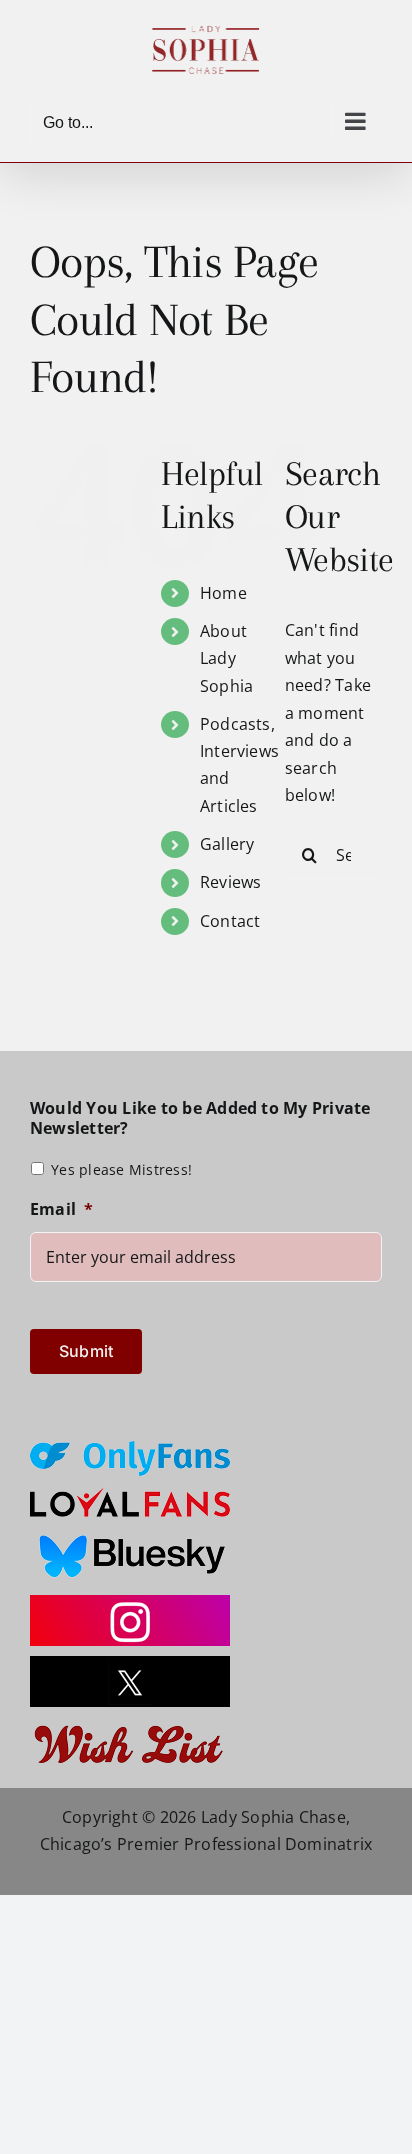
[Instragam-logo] (130, 1603)
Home (223, 593)
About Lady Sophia (226, 658)
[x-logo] (130, 1664)
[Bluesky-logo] (130, 1535)
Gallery (227, 844)
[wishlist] (130, 1725)
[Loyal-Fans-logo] (130, 1494)
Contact (230, 921)
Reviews (231, 882)
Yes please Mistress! (121, 1169)
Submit (86, 1351)
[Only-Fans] (130, 1449)
